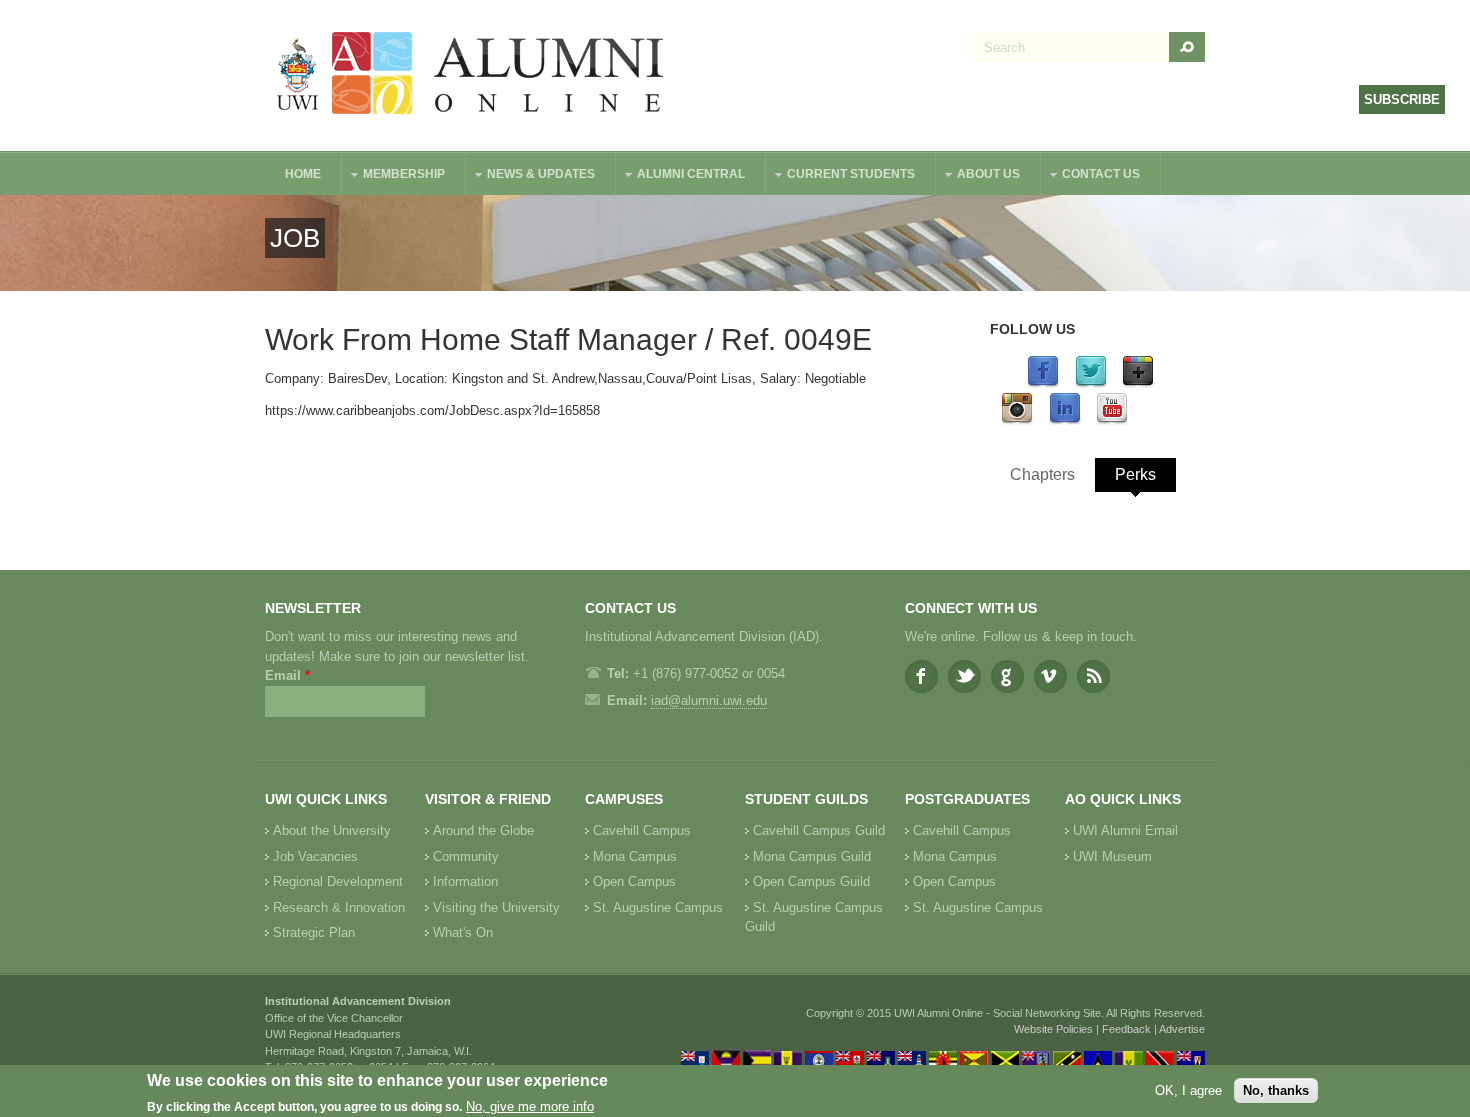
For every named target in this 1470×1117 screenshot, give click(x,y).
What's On (463, 932)
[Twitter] (1091, 383)
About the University (332, 830)
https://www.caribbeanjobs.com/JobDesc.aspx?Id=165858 (432, 410)
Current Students (841, 176)
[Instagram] (1017, 420)
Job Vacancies (315, 856)
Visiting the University (496, 907)
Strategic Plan (314, 932)
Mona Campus (635, 856)
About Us (978, 176)
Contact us (1091, 176)
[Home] (471, 75)
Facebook (921, 676)
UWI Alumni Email (1125, 830)
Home (303, 174)
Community (466, 856)
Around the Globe (483, 830)
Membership (394, 176)
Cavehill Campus (642, 830)
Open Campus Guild (811, 881)
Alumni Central (681, 176)
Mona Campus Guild (812, 856)
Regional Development (338, 881)
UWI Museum (1112, 856)
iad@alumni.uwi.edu (709, 700)
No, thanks (1276, 1090)
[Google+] (1138, 383)
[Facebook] (1043, 383)
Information (465, 881)
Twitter (964, 676)
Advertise (1182, 1029)
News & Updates (531, 176)
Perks (1135, 474)
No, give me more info (530, 1107)
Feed (1093, 676)
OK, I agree (1188, 1090)
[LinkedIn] (1065, 420)
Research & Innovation (339, 907)
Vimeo (1050, 676)
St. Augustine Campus (658, 907)
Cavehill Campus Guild (819, 830)
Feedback (1126, 1029)
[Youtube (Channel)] (1112, 420)
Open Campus (634, 881)
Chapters (1042, 474)
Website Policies (1053, 1029)
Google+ (1007, 676)
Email (287, 675)
